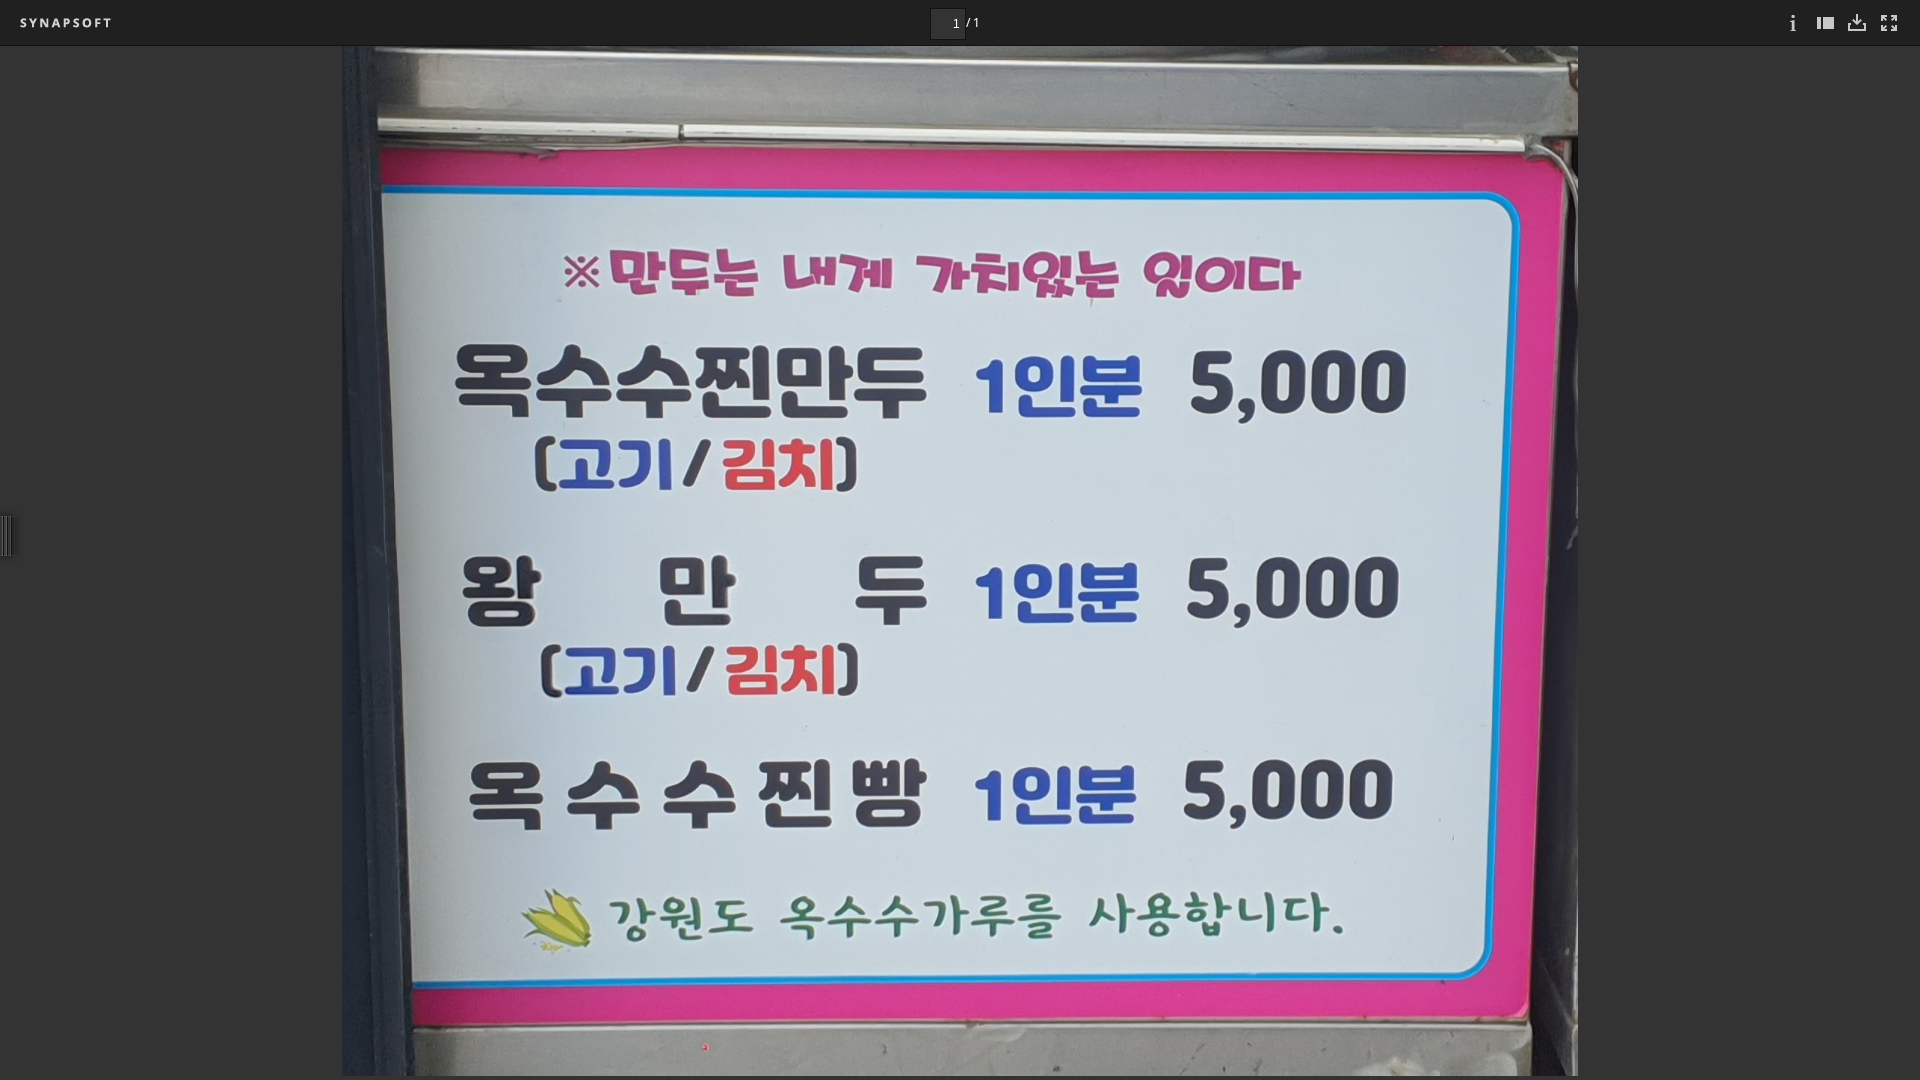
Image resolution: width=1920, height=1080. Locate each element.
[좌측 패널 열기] (1825, 22)
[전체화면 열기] (1889, 22)
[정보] (1793, 22)
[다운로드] (1857, 22)
